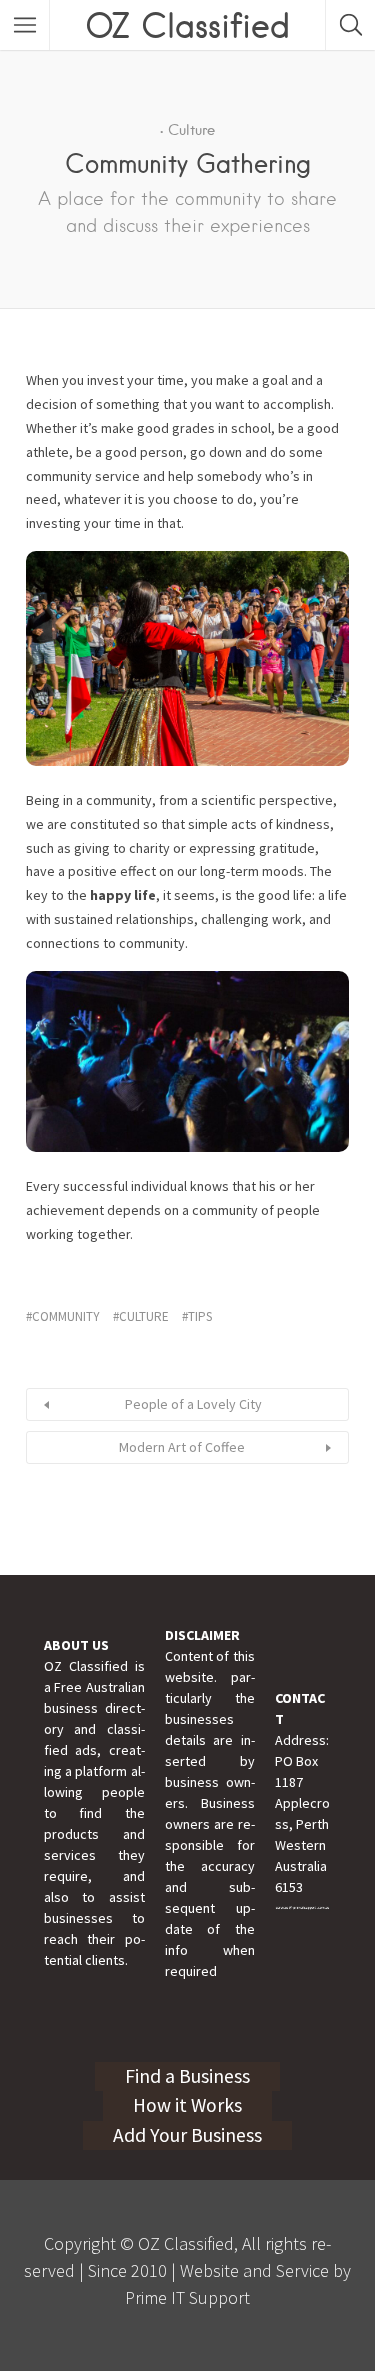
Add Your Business (187, 2135)
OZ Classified (187, 25)
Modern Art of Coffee (182, 1447)
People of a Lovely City (193, 1404)
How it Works (187, 2105)
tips (200, 1316)
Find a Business (187, 2076)
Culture (191, 130)
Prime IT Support (187, 2297)
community (66, 1316)
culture (144, 1316)
